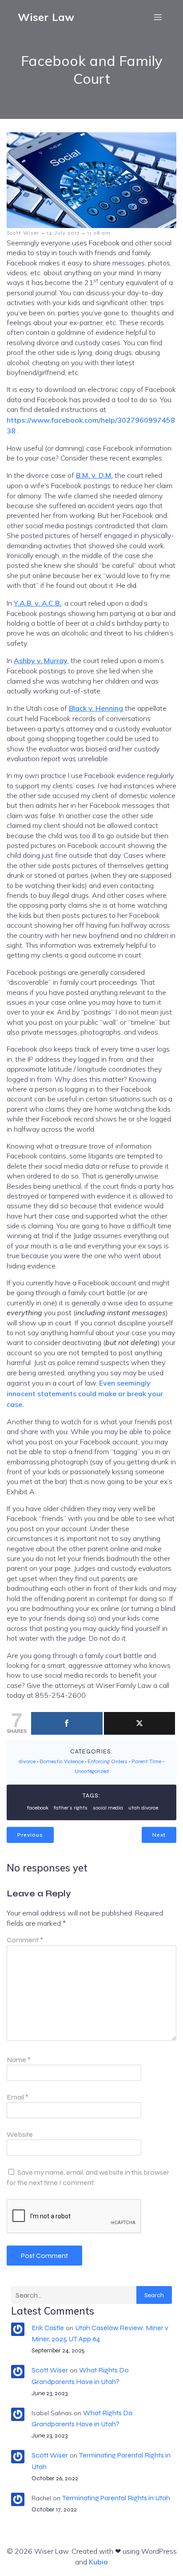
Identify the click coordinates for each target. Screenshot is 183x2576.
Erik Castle (48, 2328)
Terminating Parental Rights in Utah (116, 2498)
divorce (27, 1761)
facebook (38, 1808)
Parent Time (146, 1761)
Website (20, 2134)
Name (19, 2060)
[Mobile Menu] (158, 17)
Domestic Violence (62, 1761)
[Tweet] (140, 1723)
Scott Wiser (23, 233)
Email (18, 2097)
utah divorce (143, 1808)
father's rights (71, 1808)
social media (108, 1808)
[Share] (67, 1723)
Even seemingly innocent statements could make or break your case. (85, 1394)
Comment (25, 1940)
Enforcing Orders (107, 1761)
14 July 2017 (63, 233)
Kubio (98, 2562)
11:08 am (99, 233)
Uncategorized (92, 1771)
